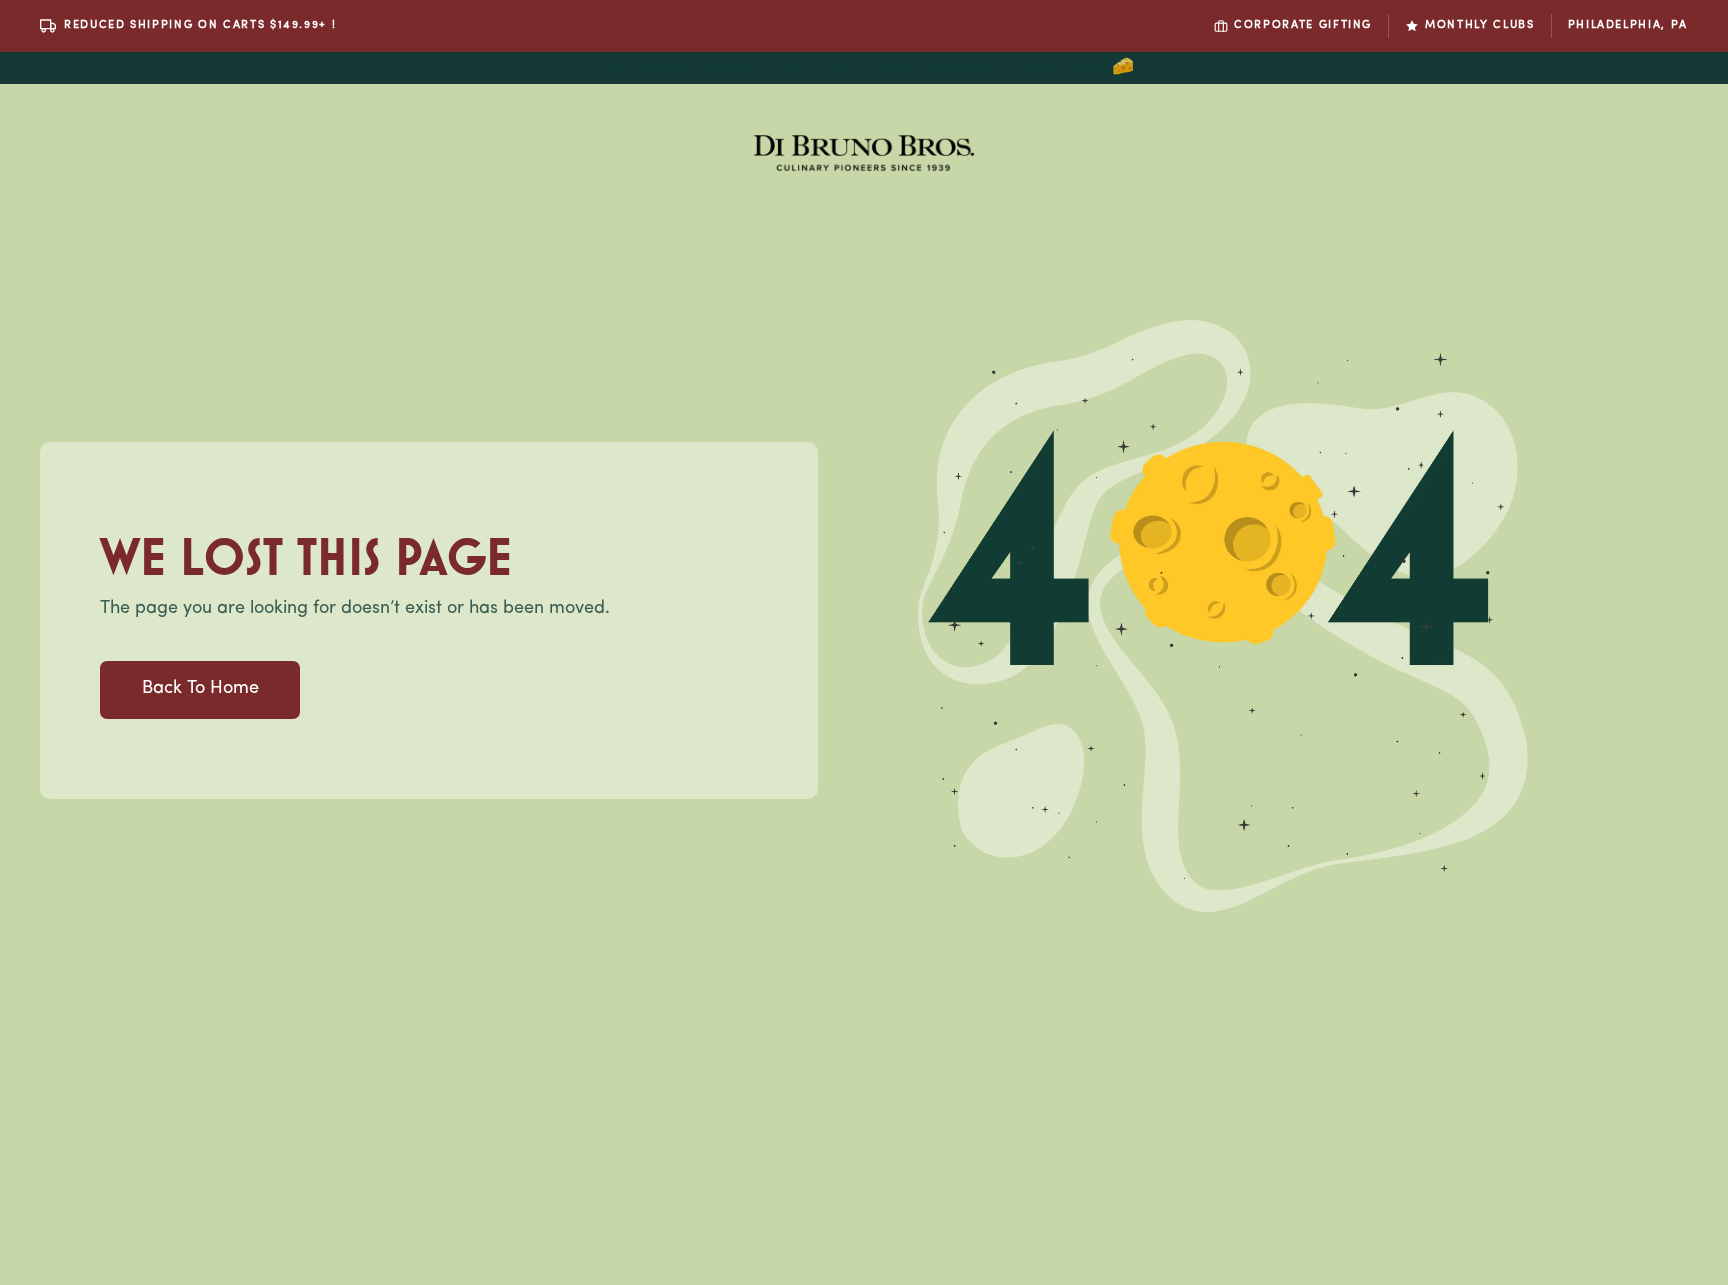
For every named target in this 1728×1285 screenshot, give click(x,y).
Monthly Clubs (1479, 25)
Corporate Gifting (1303, 25)
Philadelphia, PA (1628, 25)
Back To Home (200, 689)
